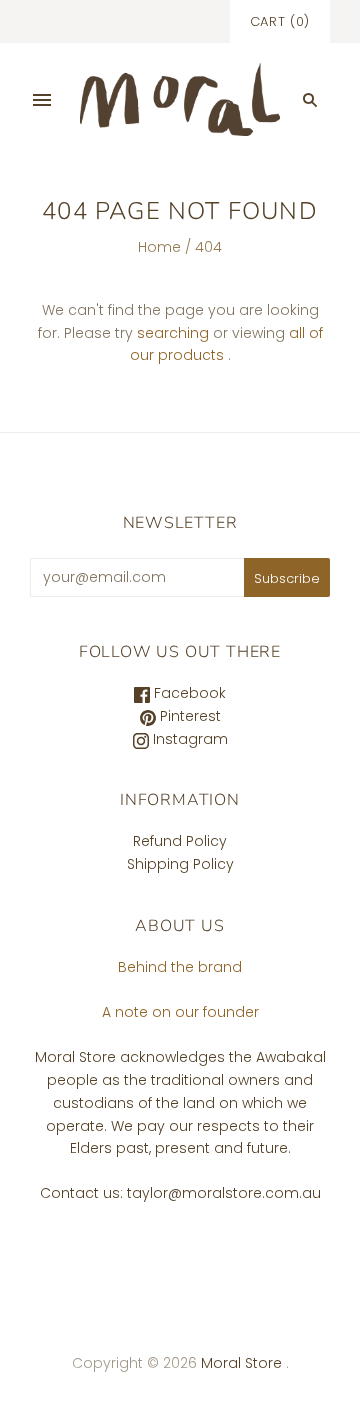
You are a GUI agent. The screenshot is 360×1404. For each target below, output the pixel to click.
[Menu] (42, 100)
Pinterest (188, 716)
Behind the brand (180, 967)
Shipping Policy (180, 864)
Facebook (188, 693)
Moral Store (243, 1363)
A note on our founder (180, 1012)
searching (173, 333)
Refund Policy (180, 841)
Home (159, 247)
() (280, 21)
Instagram (188, 739)
